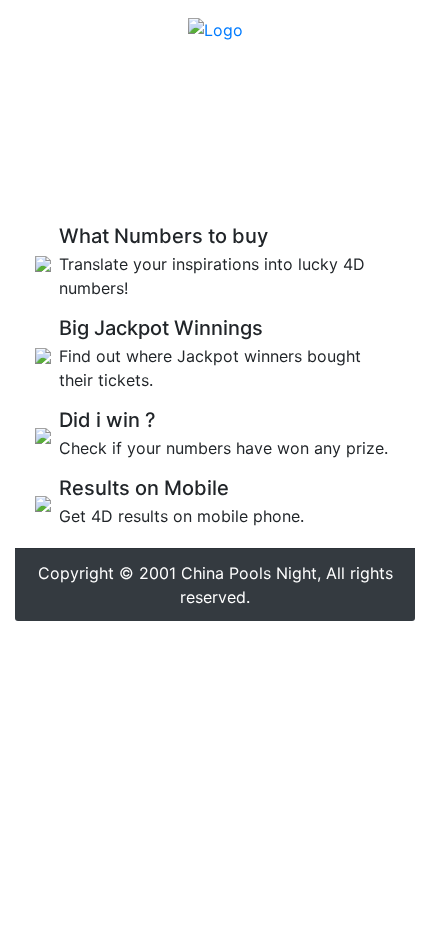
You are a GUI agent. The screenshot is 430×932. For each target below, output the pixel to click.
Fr (255, 184)
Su (323, 184)
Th (222, 184)
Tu (149, 184)
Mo (112, 184)
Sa (288, 184)
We (185, 184)
